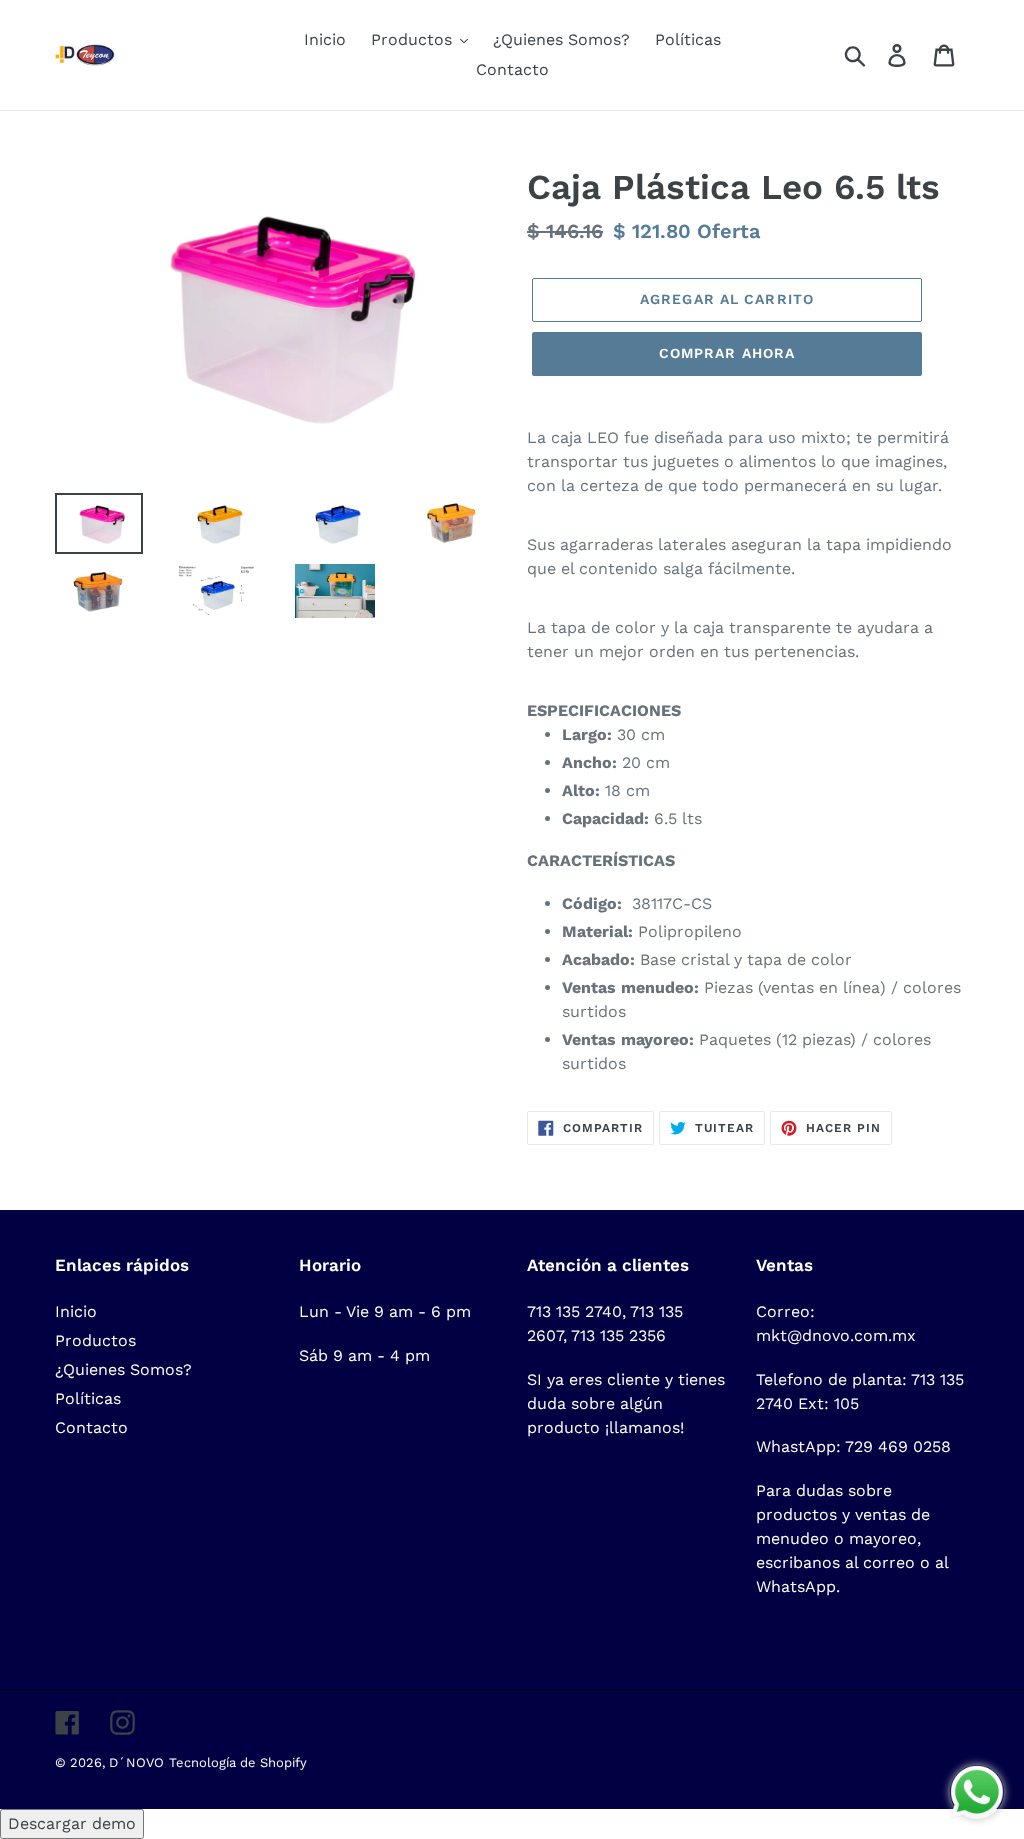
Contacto (91, 1427)
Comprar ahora (727, 353)
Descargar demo (72, 1823)
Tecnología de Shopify (238, 1762)
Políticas (88, 1398)
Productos (95, 1340)
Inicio (76, 1311)
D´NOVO (136, 1762)
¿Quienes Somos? (123, 1369)
